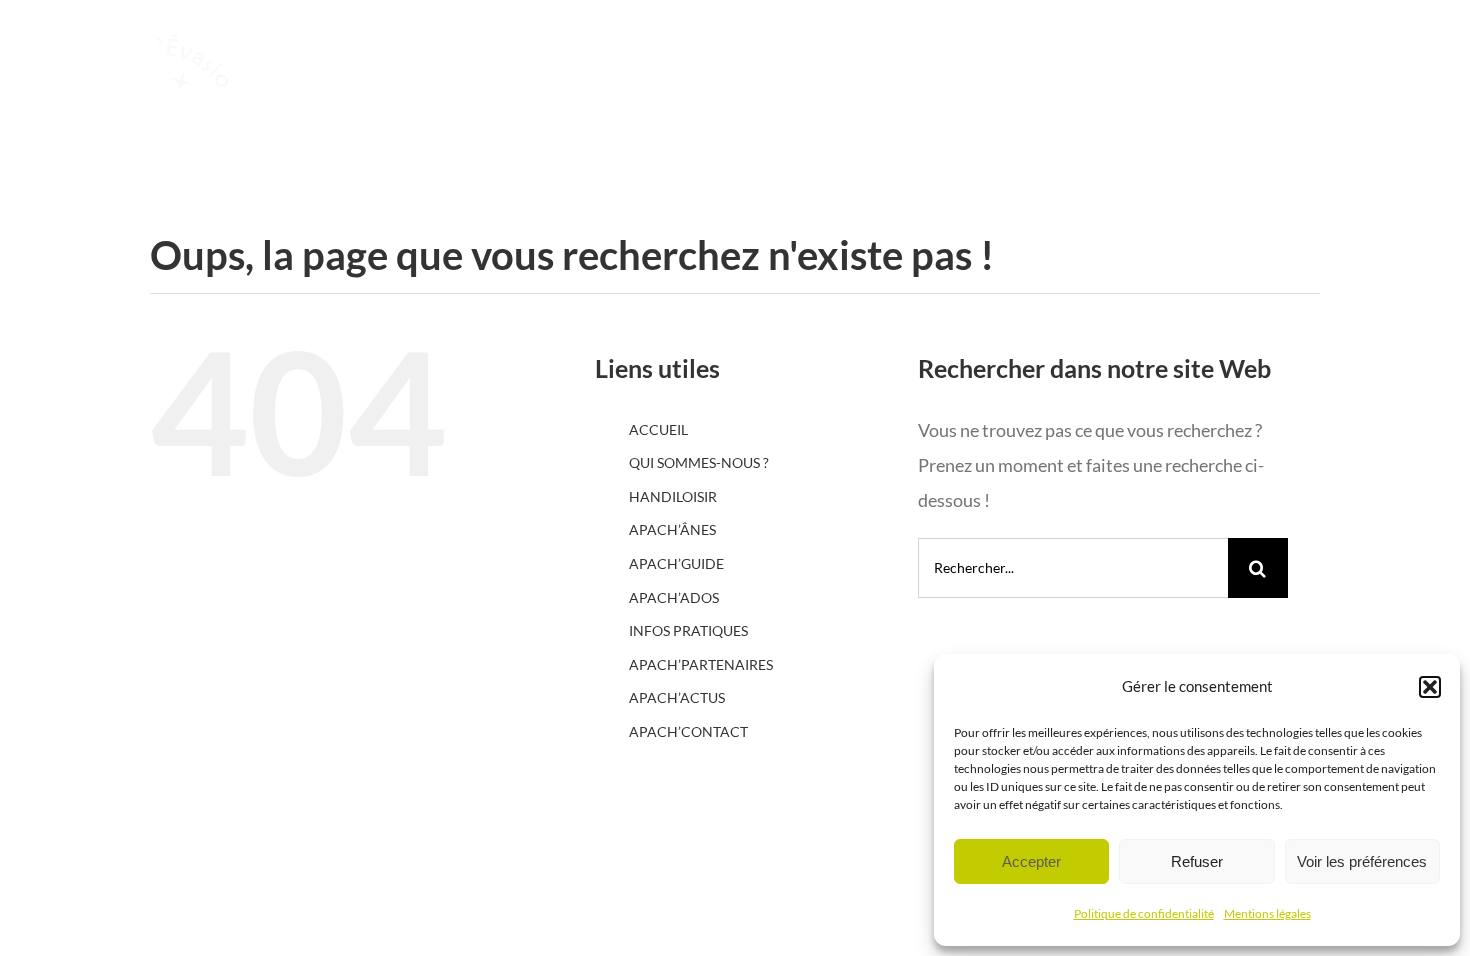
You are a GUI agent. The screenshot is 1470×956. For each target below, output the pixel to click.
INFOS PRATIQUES (688, 630)
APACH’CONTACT (688, 731)
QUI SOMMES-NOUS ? (699, 462)
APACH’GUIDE (676, 563)
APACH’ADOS (674, 597)
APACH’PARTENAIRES (701, 664)
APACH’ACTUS (677, 697)
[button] (1430, 687)
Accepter (1031, 861)
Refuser (1197, 861)
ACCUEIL (658, 429)
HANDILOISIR (673, 496)
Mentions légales (1267, 913)
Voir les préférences (1362, 861)
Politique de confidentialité (1144, 913)
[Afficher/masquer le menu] (1368, 114)
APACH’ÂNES (672, 529)
